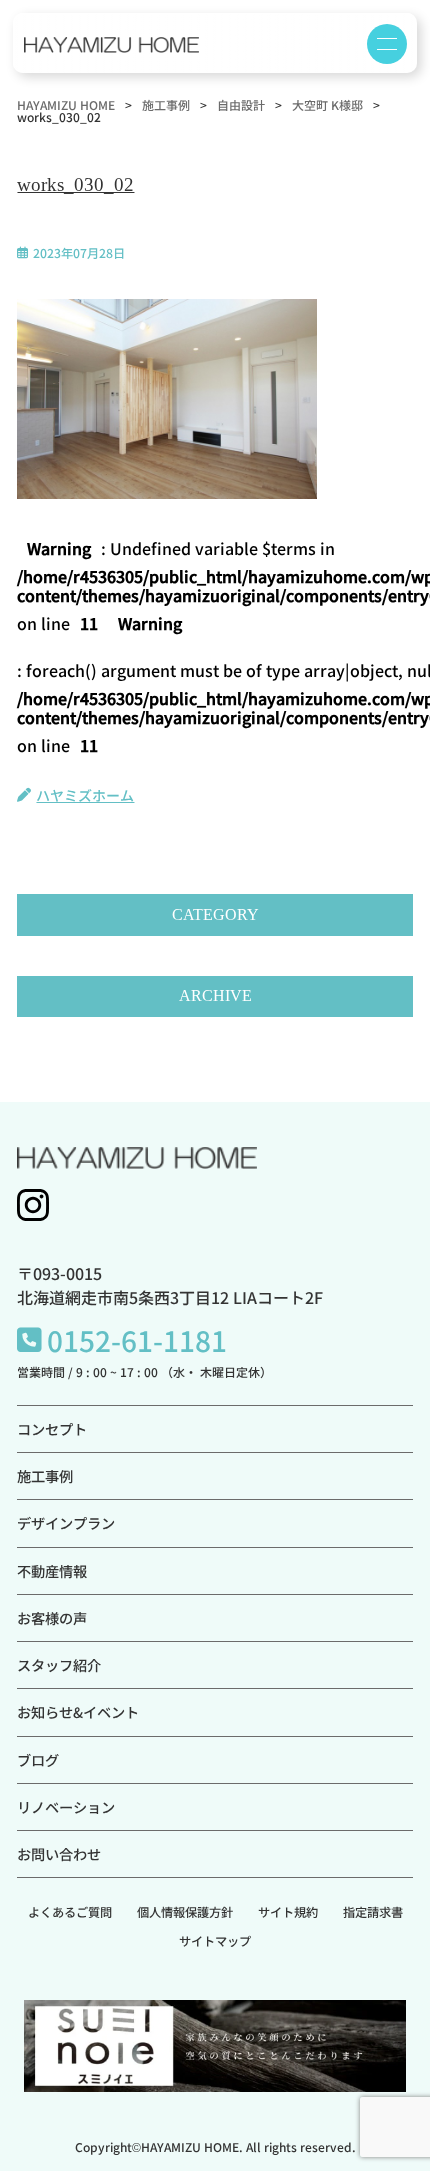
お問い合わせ (59, 1853)
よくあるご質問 (70, 1912)
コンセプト (52, 1428)
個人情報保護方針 (185, 1912)
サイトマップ (215, 1941)
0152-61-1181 (137, 1340)
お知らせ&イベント (78, 1711)
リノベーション (66, 1806)
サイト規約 (288, 1912)
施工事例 (45, 1475)
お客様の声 (52, 1617)
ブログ (38, 1759)
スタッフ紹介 (59, 1664)
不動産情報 (52, 1570)
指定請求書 (373, 1912)
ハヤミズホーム (85, 795)
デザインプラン (66, 1522)
